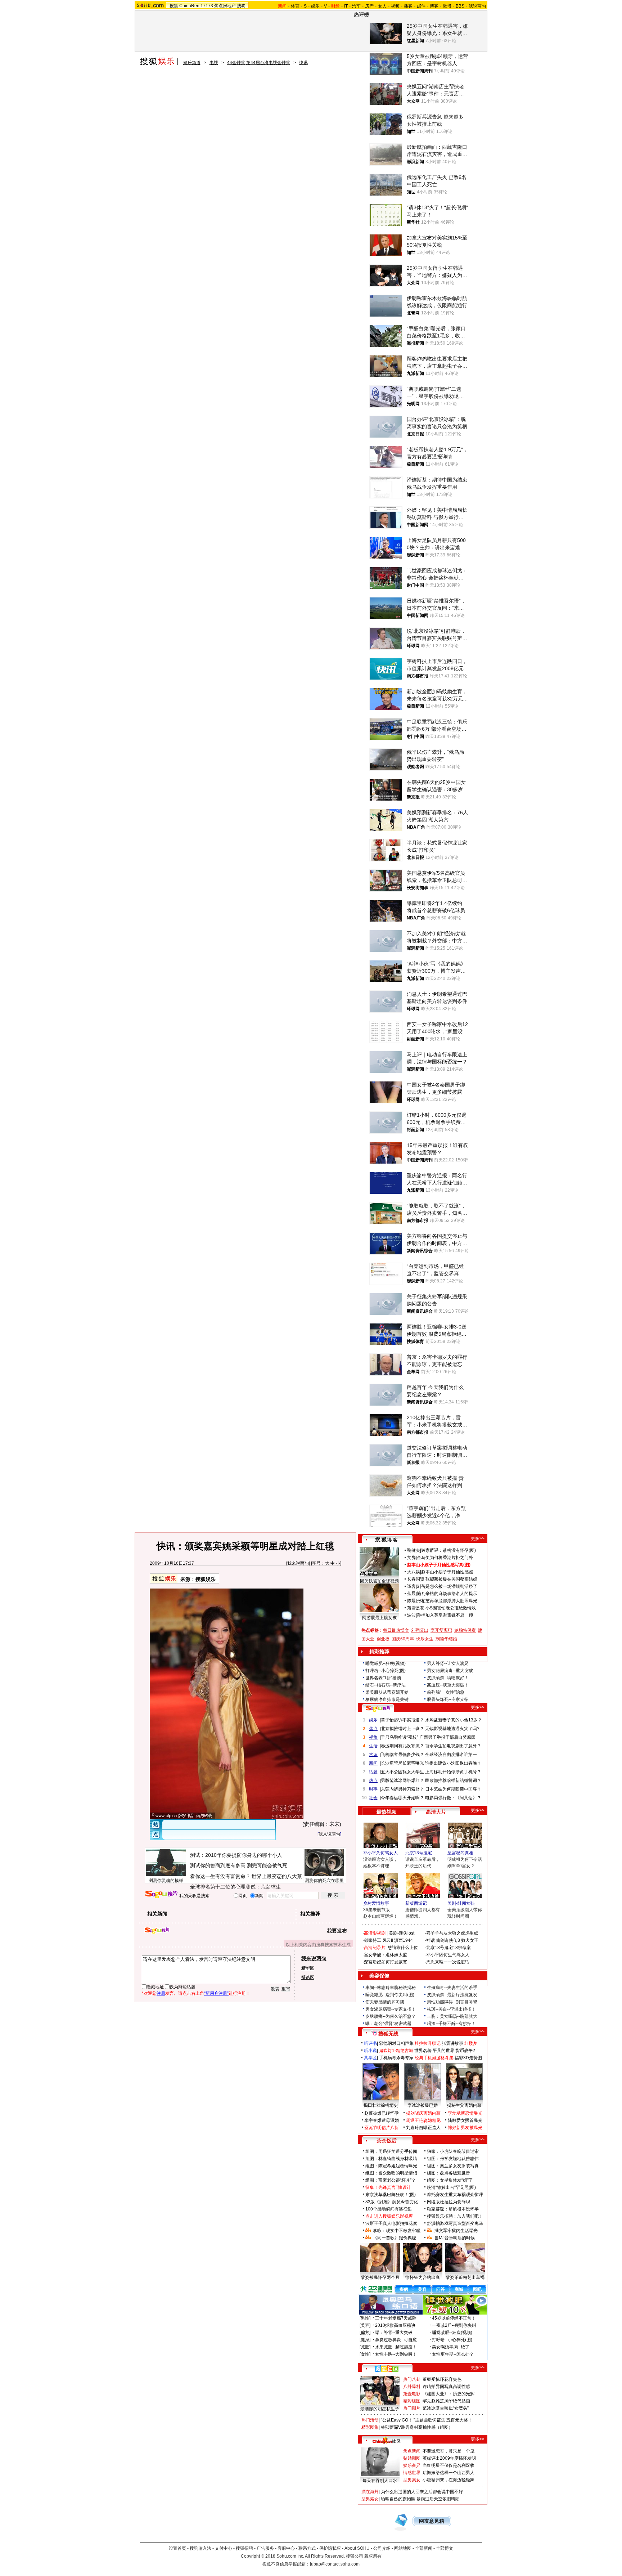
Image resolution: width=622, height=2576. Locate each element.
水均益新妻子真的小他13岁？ (454, 1720)
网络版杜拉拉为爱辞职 (449, 2202)
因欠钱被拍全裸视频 (379, 1581)
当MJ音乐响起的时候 (455, 2238)
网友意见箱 (432, 2521)
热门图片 (412, 2408)
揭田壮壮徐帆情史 (381, 2105)
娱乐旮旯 (412, 2465)
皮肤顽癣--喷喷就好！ (448, 1678)
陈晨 (411, 1601)
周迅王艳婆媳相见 (423, 2120)
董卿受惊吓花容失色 (442, 2379)
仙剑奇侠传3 (448, 1940)
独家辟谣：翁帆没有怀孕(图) (449, 1550)
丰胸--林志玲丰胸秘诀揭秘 (391, 1988)
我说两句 (477, 6)
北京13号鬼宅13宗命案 (449, 1948)
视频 (395, 6)
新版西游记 (416, 1903)
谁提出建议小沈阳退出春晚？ (453, 1763)
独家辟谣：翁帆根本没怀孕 (453, 2209)
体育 (295, 6)
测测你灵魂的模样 (166, 1881)
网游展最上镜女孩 (379, 1618)
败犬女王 (470, 1940)
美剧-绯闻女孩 (461, 1903)
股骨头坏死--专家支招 (448, 1699)
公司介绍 (382, 2548)
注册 (161, 1993)
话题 (373, 1772)
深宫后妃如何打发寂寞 (386, 1962)
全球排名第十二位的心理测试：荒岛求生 (235, 1887)
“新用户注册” (216, 1993)
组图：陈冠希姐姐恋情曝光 (391, 2166)
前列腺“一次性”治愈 (446, 1692)
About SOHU (357, 2548)
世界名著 (423, 2051)
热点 (373, 1780)
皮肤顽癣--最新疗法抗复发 (452, 1995)
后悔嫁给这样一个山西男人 (449, 2473)
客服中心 (286, 2548)
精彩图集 (370, 2427)
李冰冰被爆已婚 (423, 2105)
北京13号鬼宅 (419, 1853)
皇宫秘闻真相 (460, 1853)
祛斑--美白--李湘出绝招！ (451, 2009)
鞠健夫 (414, 1550)
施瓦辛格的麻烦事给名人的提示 (447, 1594)
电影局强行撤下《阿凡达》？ (453, 1798)
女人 (382, 6)
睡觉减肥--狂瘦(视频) (386, 1663)
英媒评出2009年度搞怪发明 (449, 2458)
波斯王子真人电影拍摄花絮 (391, 2223)
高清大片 (436, 1812)
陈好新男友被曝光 (465, 2128)
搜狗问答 (378, 1708)
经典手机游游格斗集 (434, 2058)
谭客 (411, 1586)
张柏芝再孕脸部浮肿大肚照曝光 (447, 1601)
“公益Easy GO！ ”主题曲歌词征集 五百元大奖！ (427, 2420)
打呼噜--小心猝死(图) (386, 1671)
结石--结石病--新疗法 (386, 1685)
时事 (373, 1789)
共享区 (370, 2058)
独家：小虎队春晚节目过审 (453, 2151)
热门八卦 (412, 2379)
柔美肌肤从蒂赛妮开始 (387, 1692)
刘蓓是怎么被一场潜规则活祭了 (447, 1586)
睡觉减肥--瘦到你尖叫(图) (390, 1995)
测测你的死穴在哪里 (324, 1881)
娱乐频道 (192, 63)
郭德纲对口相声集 (396, 2043)
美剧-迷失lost (402, 1933)
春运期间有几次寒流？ (402, 1746)
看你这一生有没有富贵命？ (220, 1876)
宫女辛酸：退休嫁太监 (386, 1955)
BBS (460, 6)
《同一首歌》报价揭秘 (395, 2238)
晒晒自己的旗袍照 (398, 2499)
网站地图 (403, 2548)
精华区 (308, 1968)
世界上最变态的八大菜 (277, 1876)
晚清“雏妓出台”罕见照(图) (451, 2187)
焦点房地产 (225, 6)
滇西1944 (404, 1940)
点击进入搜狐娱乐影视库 (389, 2216)
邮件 (421, 6)
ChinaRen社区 (387, 2440)
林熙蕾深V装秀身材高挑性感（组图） (417, 2427)
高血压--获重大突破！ (448, 1685)
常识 (373, 1755)
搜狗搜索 (161, 1894)
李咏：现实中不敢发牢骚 (397, 2231)
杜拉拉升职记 (428, 2043)
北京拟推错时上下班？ (402, 1729)
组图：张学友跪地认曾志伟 (453, 2159)
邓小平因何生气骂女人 (448, 1955)
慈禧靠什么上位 (403, 1948)
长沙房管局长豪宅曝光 (402, 1763)
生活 (373, 1746)
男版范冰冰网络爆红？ (402, 1780)
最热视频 (387, 1812)
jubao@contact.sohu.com (335, 2564)
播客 (408, 6)
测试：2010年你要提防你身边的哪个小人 (236, 1855)
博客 (434, 6)
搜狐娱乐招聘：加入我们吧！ (455, 2216)
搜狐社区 (386, 2369)
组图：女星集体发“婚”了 (450, 2180)
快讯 (303, 63)
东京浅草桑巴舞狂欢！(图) (391, 2195)
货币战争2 (465, 2051)
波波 (411, 1615)
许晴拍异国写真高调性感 (446, 2387)
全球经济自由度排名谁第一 (451, 1755)
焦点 (373, 1729)
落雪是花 (416, 1608)
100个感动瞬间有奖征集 (389, 2209)
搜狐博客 (386, 1540)
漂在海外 (370, 2492)
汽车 (356, 6)
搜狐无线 (388, 2034)
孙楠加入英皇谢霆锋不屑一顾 (445, 1615)
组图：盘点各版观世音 (449, 2173)
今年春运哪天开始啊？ (402, 1798)
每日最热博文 (396, 1630)
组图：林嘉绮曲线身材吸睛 (391, 2159)
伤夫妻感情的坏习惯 (385, 2002)
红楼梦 (471, 2043)
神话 (431, 1940)
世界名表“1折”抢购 (383, 1678)
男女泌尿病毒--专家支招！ (391, 2009)
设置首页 (177, 2548)
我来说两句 (298, 1563)
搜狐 (174, 6)
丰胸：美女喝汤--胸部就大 (452, 2016)
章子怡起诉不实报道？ (402, 1720)
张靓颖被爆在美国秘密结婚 (451, 1579)
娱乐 (315, 6)
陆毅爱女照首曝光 (465, 2120)
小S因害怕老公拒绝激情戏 (451, 1608)
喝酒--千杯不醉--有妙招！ (451, 2024)
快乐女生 (425, 1639)
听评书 (370, 2043)
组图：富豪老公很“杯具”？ (391, 2180)
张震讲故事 (452, 2043)
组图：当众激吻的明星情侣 (391, 2173)
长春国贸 (416, 1579)
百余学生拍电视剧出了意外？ (453, 1746)
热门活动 (370, 2420)
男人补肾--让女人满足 (448, 1663)
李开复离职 (441, 1630)
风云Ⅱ (388, 1940)
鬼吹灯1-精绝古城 (396, 2051)
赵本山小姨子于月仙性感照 (447, 1572)
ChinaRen (189, 6)
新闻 (373, 1763)
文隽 (411, 1558)
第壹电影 (412, 2394)
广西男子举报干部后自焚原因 (447, 1737)
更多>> (478, 1538)
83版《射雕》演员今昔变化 (392, 2202)
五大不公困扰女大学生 (402, 1772)
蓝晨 (411, 1594)
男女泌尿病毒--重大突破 (450, 1671)
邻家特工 (373, 1940)
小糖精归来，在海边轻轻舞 (449, 2480)
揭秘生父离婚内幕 (464, 2105)
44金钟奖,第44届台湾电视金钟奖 (259, 63)
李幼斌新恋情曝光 (465, 2113)
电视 (214, 63)
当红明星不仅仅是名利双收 (449, 2465)
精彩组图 (412, 2401)
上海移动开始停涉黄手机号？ (453, 1772)
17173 (207, 6)
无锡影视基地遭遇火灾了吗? (452, 1729)
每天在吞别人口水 (380, 2481)
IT (346, 6)
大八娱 (414, 1572)
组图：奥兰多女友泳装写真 (453, 2166)
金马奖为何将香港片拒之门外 (445, 1558)
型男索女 (412, 2480)
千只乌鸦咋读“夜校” (400, 1737)
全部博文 (445, 2548)
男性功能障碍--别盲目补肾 (452, 2002)
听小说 (370, 2051)
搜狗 (241, 6)
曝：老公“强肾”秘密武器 (388, 2024)
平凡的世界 (443, 2051)
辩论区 (308, 1977)
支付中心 (224, 2548)
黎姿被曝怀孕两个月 (380, 2277)
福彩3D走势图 (468, 2058)
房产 (369, 6)
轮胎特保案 (465, 1630)
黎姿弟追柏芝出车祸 (465, 2277)
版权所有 (373, 2556)
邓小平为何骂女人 (380, 1853)
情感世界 (412, 2473)
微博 (447, 6)
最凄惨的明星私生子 (380, 2409)
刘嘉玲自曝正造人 (423, 2128)
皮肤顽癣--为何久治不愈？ (391, 2016)
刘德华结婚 (446, 1639)
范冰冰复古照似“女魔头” (446, 2408)
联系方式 (307, 2548)
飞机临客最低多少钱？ (402, 1755)
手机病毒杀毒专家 (396, 2058)
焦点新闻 (412, 2451)
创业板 (383, 1639)
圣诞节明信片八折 (382, 2128)
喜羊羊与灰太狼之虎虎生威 (452, 1933)
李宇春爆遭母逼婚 (382, 2120)
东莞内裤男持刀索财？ (402, 1789)
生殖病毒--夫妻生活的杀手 (452, 1988)
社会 (373, 1798)
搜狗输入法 (200, 2548)
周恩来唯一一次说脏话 (448, 1962)
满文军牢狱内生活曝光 (456, 2231)
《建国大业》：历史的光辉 (449, 2394)
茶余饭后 (387, 2141)
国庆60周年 (403, 1639)
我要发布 (337, 1931)
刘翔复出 (420, 1630)
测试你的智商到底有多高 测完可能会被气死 (239, 1865)
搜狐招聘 (244, 2548)
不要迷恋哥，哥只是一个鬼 (449, 2451)
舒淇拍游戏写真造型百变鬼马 (455, 2223)
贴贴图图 (412, 2458)
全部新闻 (424, 2548)
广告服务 (265, 2548)
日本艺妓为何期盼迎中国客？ (453, 1789)
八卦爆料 (412, 2387)
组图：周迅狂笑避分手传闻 (391, 2151)
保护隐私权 (330, 2548)
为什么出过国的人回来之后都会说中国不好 (422, 2492)
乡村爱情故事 (376, 1903)
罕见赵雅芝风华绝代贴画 (446, 2401)
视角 (373, 1737)
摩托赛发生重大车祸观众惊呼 (455, 2195)
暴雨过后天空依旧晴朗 (438, 2499)
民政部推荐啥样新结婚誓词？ (453, 1780)
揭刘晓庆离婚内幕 (423, 2113)
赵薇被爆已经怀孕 (382, 2113)
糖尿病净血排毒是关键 (387, 1699)
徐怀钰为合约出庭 (423, 2277)
